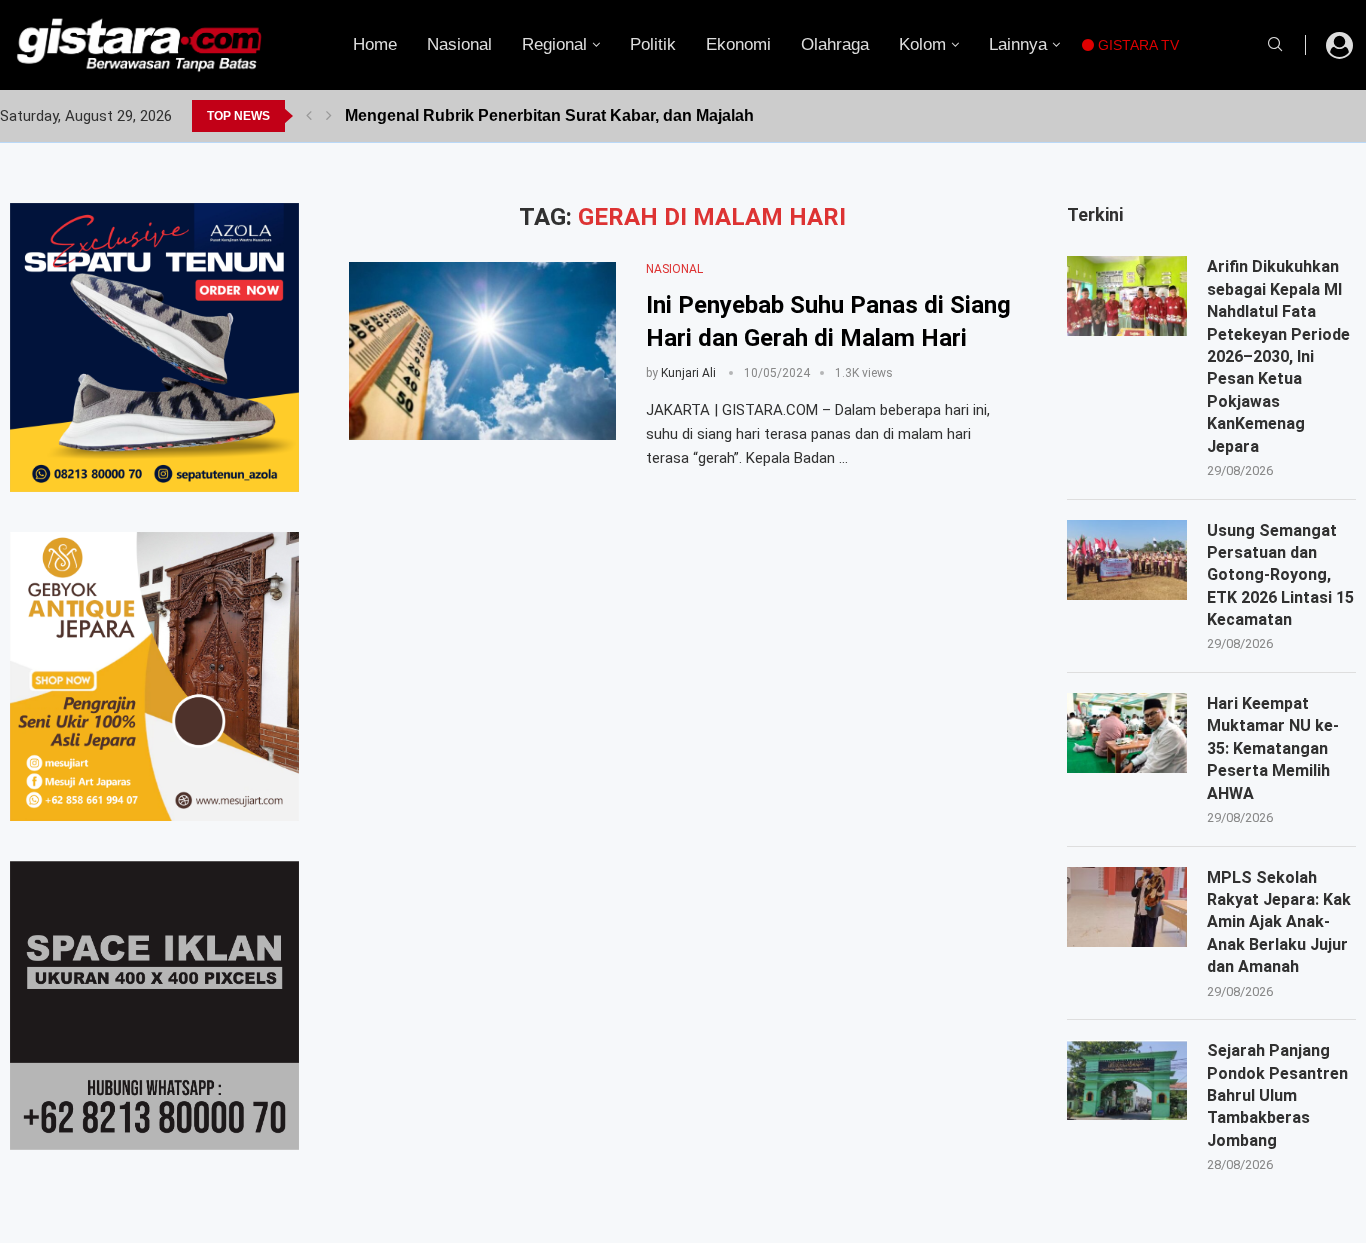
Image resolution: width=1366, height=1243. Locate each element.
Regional (554, 44)
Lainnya (1018, 44)
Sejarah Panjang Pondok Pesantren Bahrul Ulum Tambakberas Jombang (1277, 1095)
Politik (653, 44)
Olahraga (835, 44)
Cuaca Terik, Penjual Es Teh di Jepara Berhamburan (542, 115)
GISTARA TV (1136, 45)
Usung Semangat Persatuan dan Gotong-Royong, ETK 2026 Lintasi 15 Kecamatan (1280, 575)
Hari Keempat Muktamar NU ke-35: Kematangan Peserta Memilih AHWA (1273, 748)
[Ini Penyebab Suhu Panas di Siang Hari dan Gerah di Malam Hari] (482, 351)
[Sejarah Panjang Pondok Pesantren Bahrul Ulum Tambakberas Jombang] (1127, 1080)
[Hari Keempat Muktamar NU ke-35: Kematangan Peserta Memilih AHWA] (1127, 733)
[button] (309, 116)
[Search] (1275, 45)
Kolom (922, 44)
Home (375, 44)
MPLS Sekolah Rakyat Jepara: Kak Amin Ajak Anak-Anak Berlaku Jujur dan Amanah (1279, 922)
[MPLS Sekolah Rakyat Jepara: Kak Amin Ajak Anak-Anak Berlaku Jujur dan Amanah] (1127, 907)
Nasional (459, 44)
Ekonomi (738, 44)
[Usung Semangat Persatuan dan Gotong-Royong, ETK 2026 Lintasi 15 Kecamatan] (1127, 560)
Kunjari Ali (688, 373)
